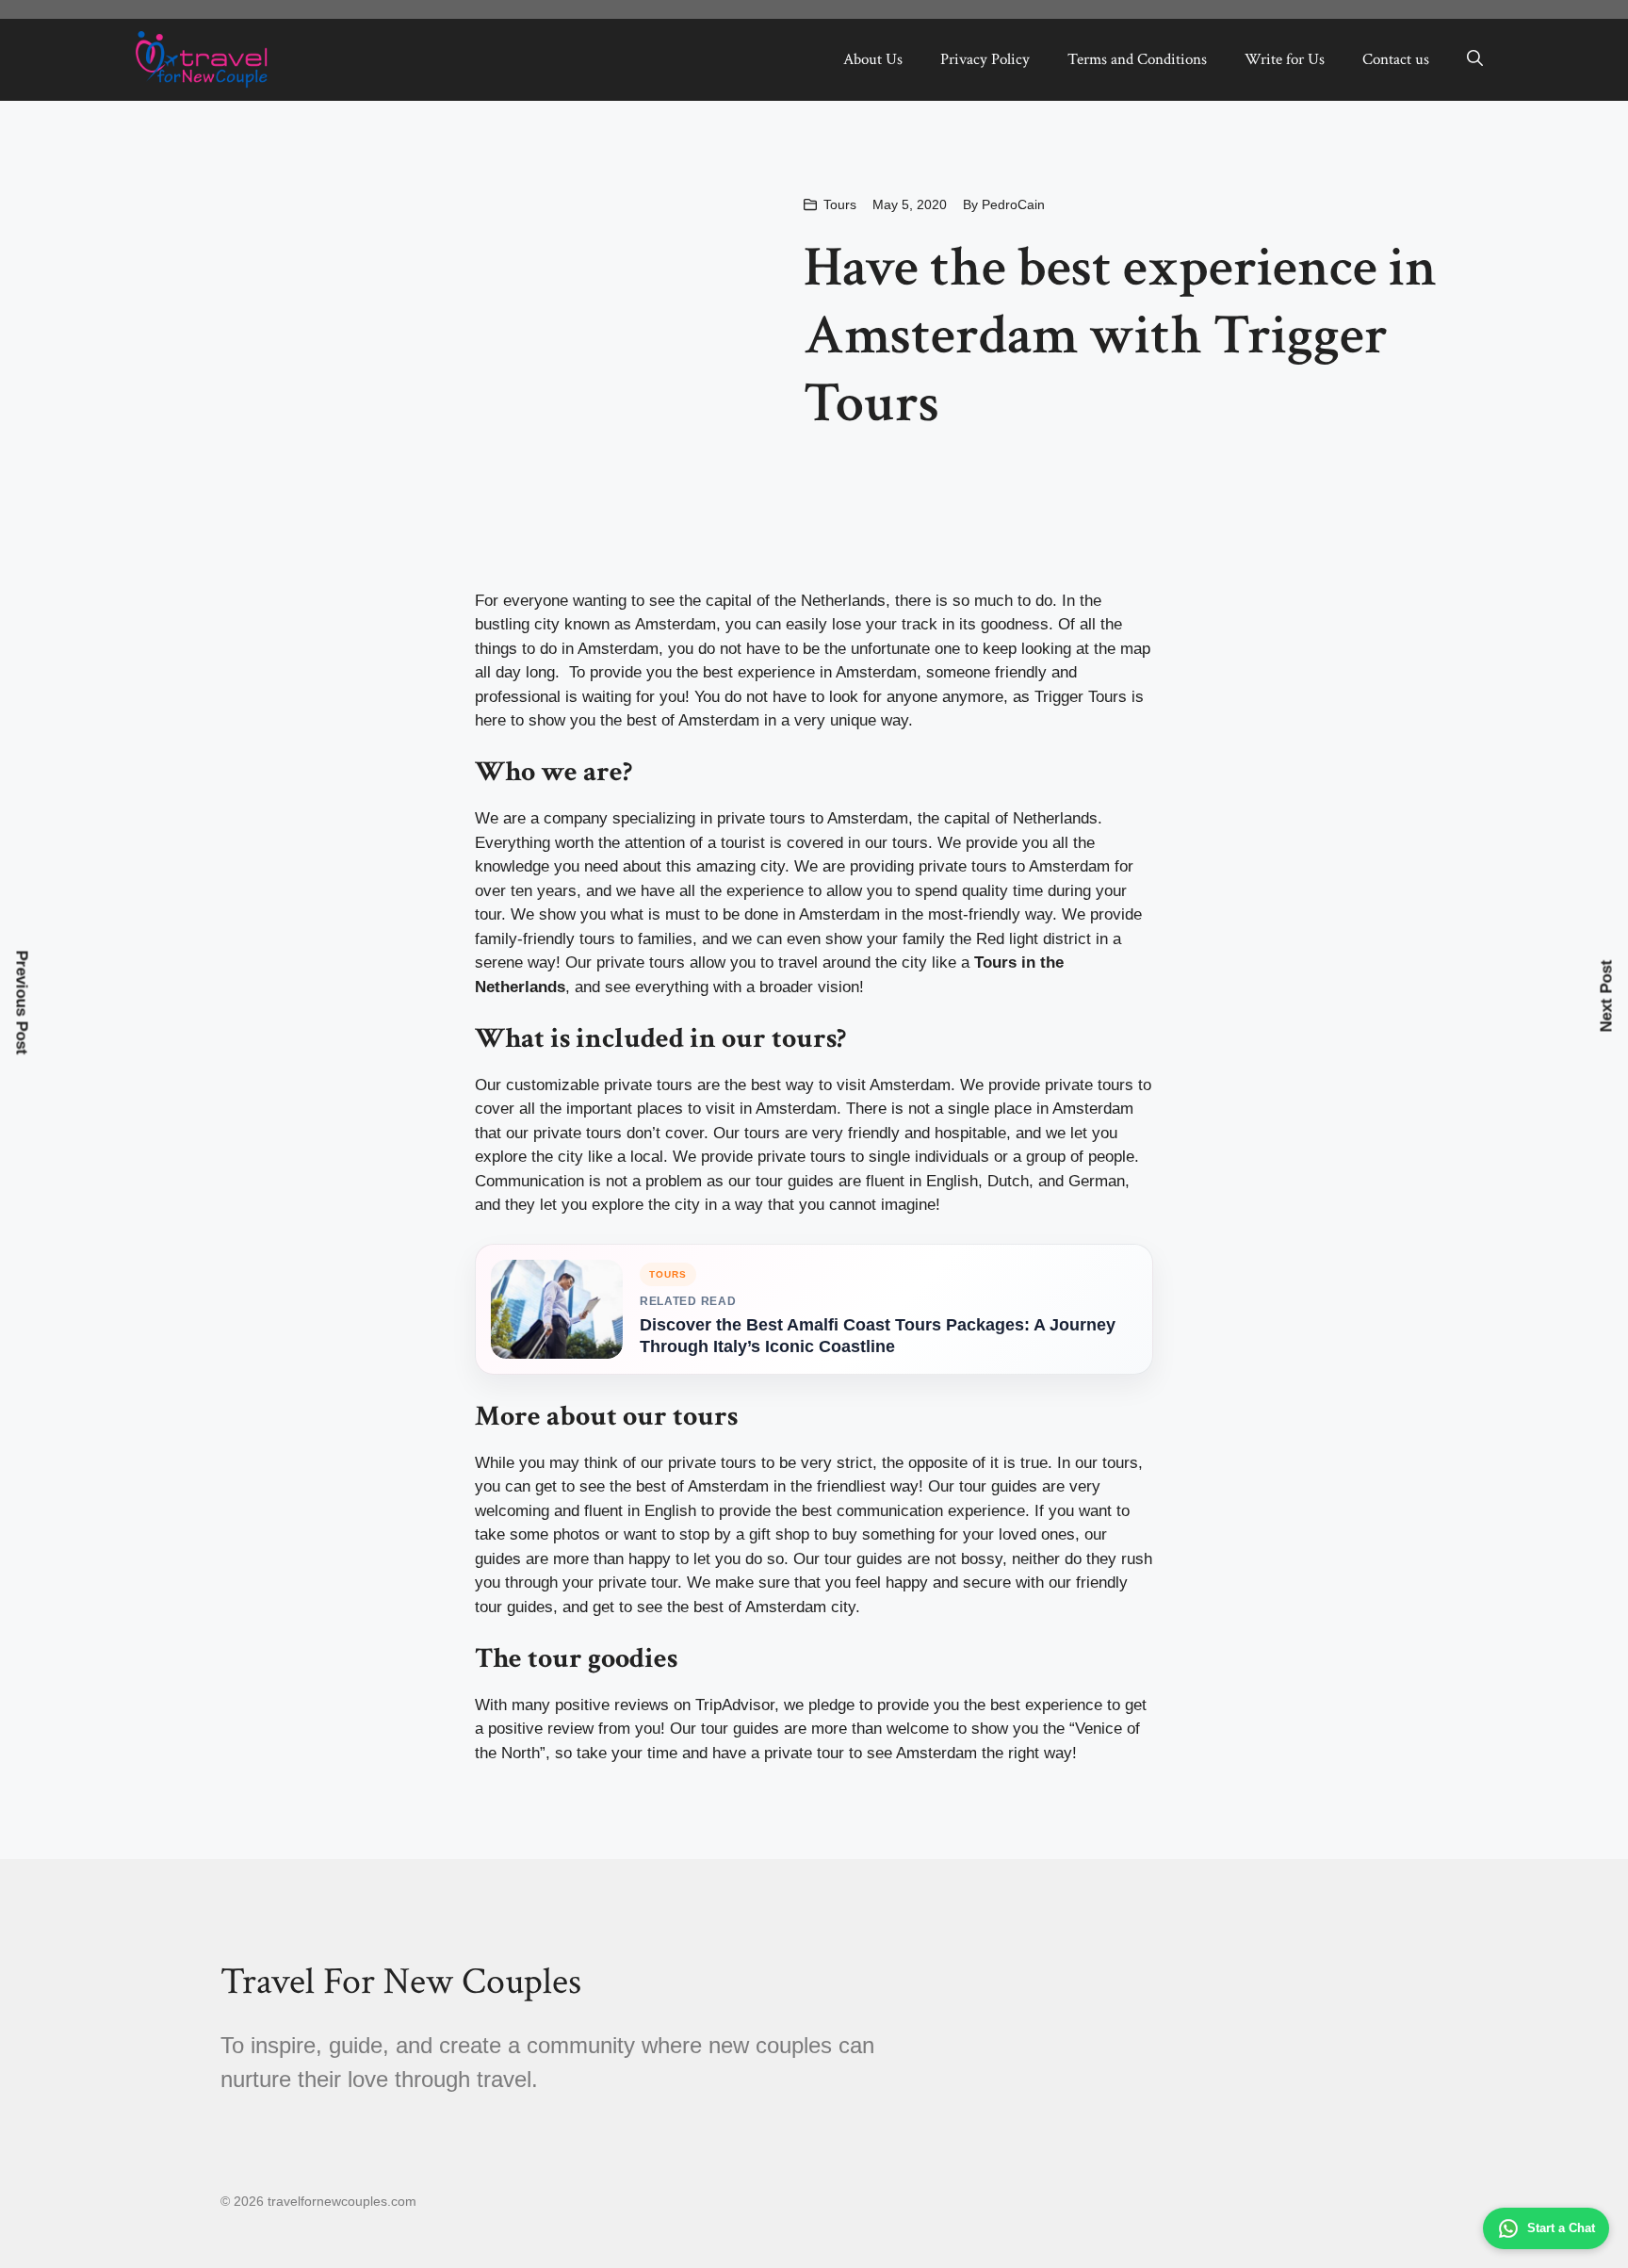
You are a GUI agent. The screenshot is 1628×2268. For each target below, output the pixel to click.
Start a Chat (1561, 2228)
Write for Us (1285, 59)
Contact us (1396, 59)
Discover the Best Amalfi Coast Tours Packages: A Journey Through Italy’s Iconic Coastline (878, 1336)
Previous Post (22, 1002)
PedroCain (1013, 204)
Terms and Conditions (1137, 59)
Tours (840, 204)
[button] (1475, 59)
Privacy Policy (985, 59)
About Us (873, 59)
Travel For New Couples (401, 1982)
